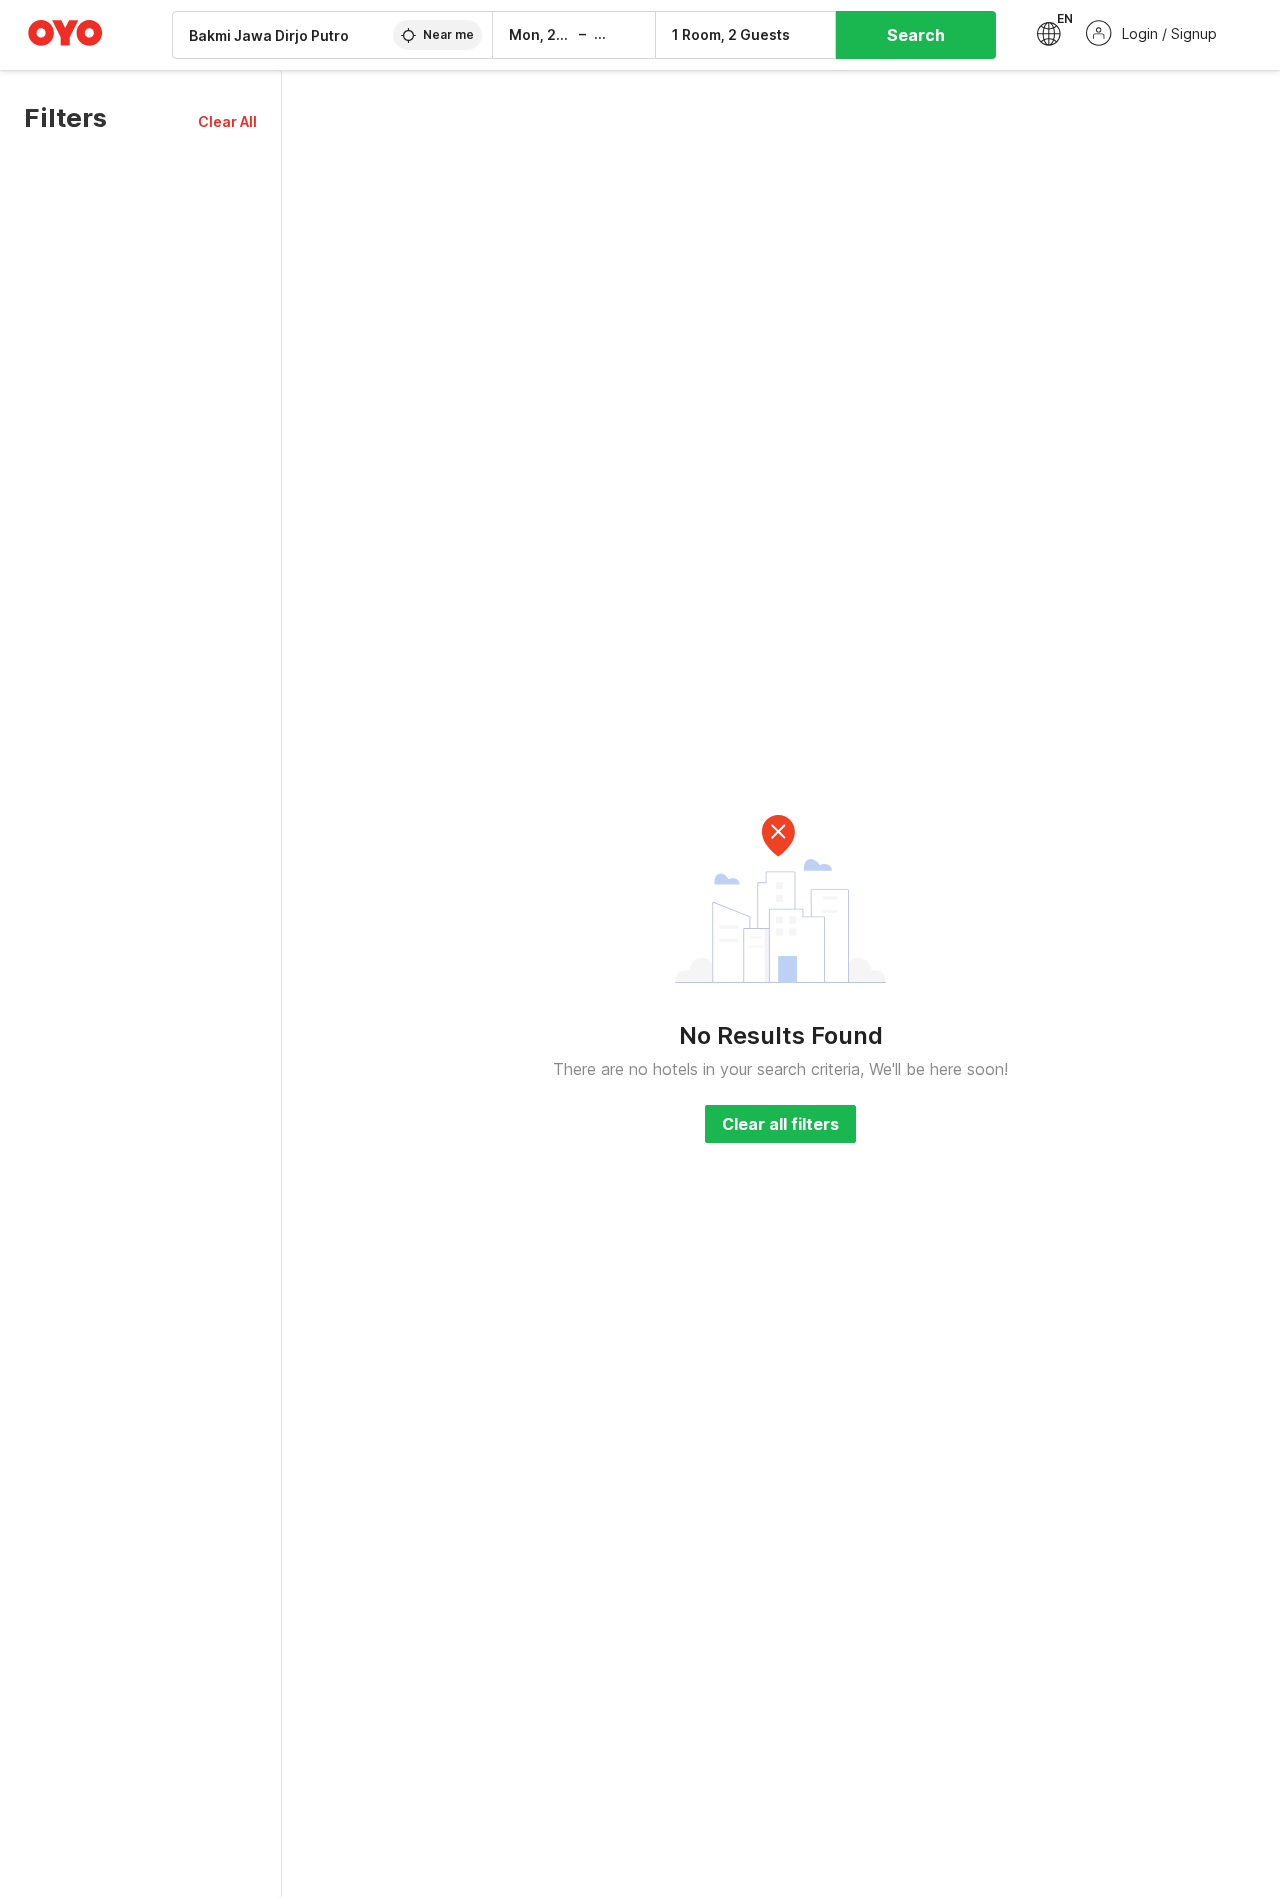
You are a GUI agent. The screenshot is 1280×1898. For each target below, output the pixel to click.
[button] (227, 121)
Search (916, 35)
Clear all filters (780, 1124)
